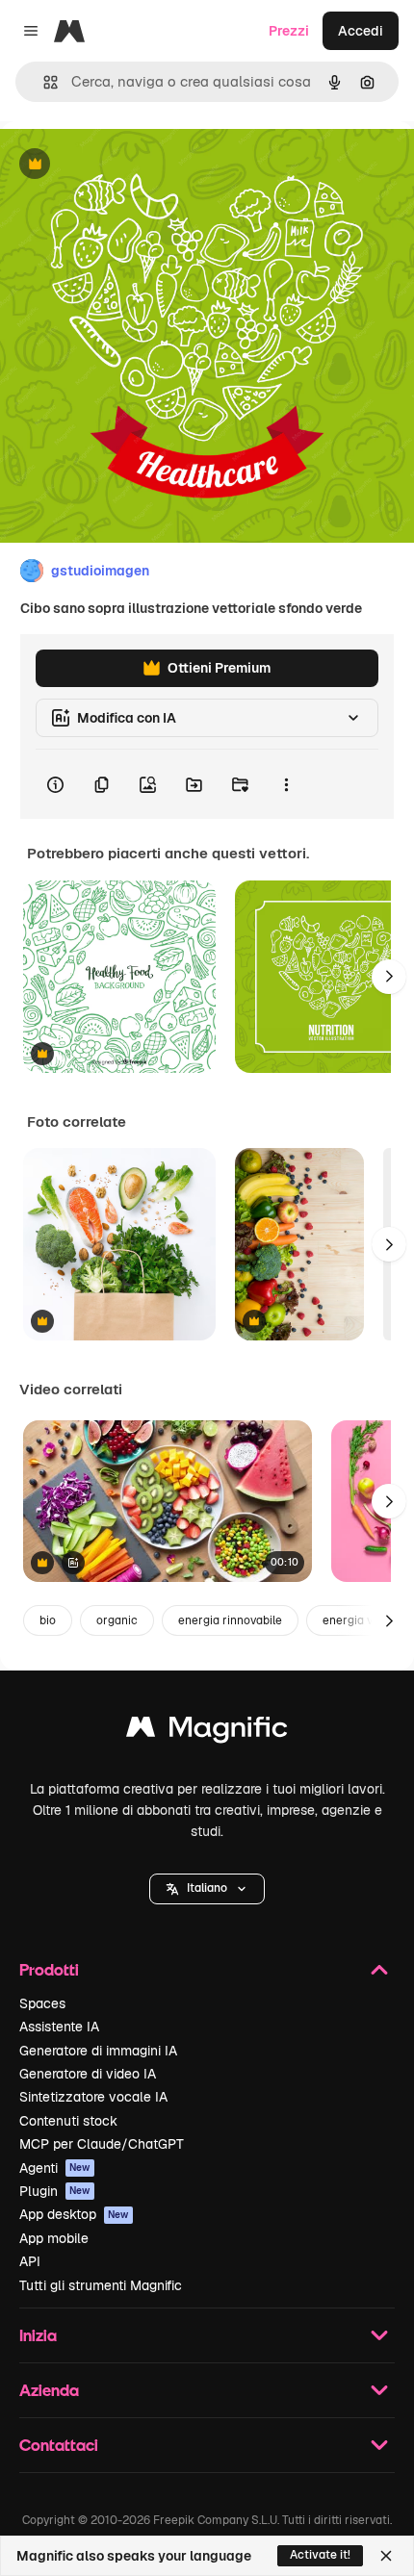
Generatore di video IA (88, 2074)
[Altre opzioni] (286, 784)
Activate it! (320, 2555)
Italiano (207, 1888)
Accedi (361, 31)
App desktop (74, 2214)
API (30, 2261)
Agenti (55, 2168)
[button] (207, 1889)
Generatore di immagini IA (98, 2051)
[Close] (386, 2556)
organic (117, 1620)
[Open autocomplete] (43, 82)
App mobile (54, 2238)
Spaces (42, 2003)
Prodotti (49, 1969)
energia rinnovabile (230, 1620)
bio (48, 1620)
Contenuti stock (68, 2121)
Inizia (38, 2335)
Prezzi (289, 31)
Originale (127, 165)
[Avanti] (389, 977)
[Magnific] (207, 1732)
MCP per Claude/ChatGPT (102, 2144)
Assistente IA (59, 2027)
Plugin (55, 2191)
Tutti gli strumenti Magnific (101, 2285)
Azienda (49, 2390)
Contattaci (59, 2445)
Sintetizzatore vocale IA (93, 2097)
